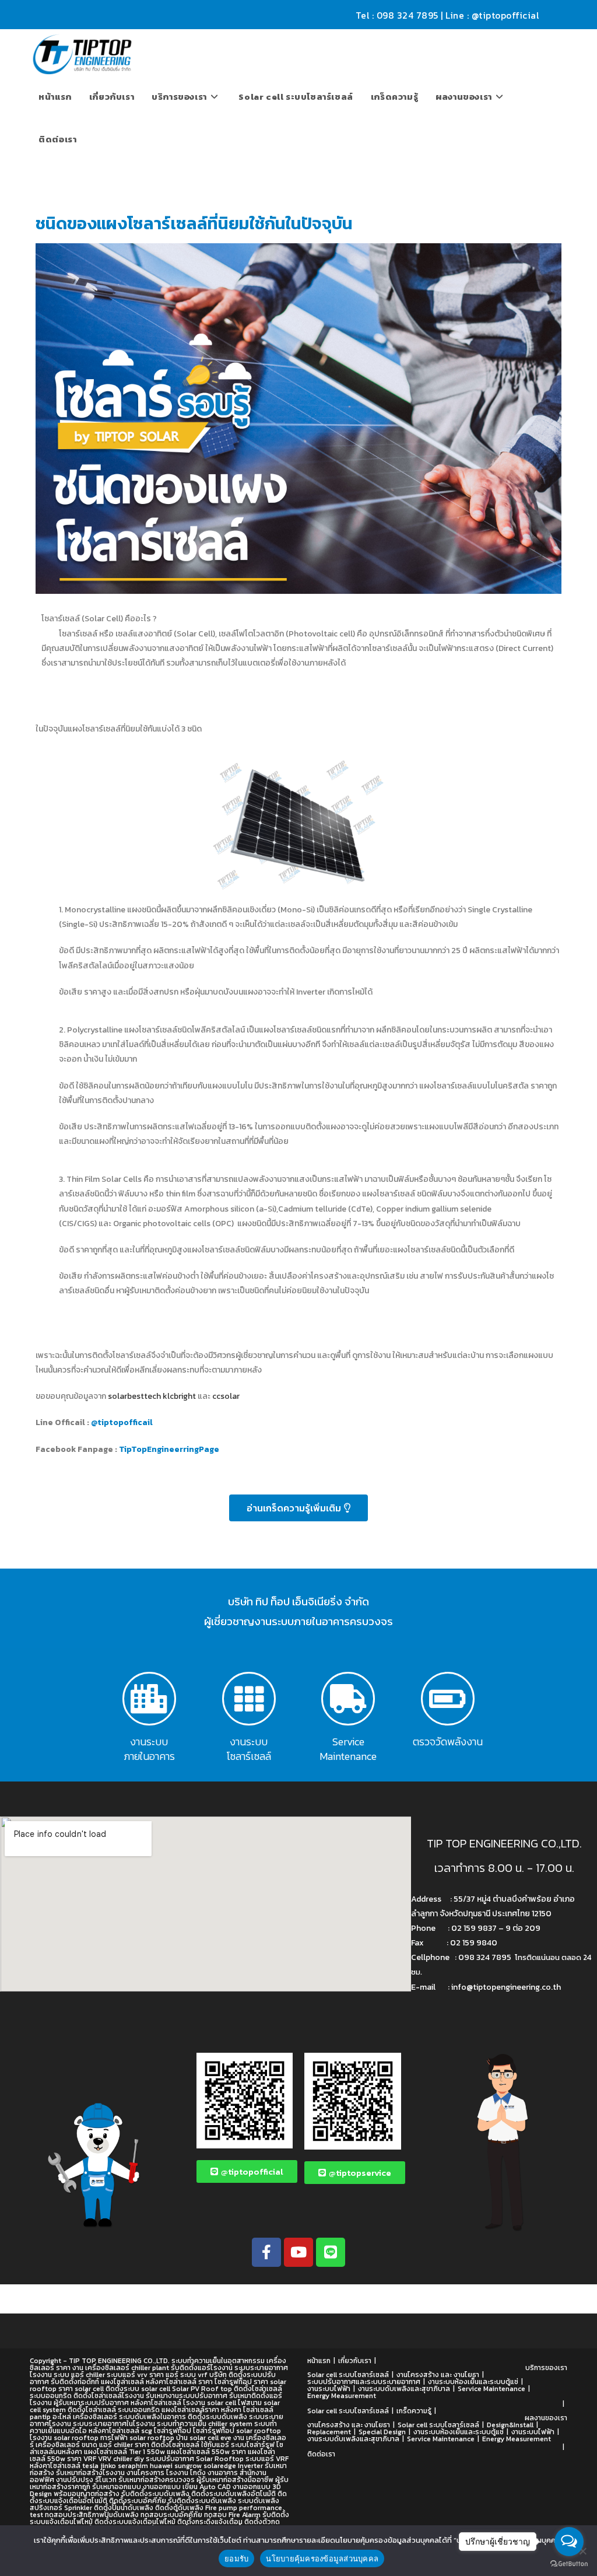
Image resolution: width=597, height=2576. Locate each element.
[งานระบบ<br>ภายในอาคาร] (149, 1699)
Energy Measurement (342, 2396)
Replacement (329, 2432)
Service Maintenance (348, 1749)
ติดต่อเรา (321, 2454)
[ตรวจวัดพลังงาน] (448, 1699)
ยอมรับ (236, 2558)
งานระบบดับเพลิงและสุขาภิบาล (404, 2389)
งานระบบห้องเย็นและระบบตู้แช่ (473, 2382)
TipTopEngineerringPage (169, 1449)
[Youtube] (298, 2252)
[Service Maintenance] (348, 1699)
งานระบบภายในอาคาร (149, 1749)
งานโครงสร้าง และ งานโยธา (438, 2375)
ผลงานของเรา (546, 2418)
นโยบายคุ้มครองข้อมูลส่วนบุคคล (322, 2558)
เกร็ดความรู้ (414, 2411)
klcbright (179, 1396)
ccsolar (226, 1396)
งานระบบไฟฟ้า (329, 2389)
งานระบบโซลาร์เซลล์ (249, 1749)
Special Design (382, 2432)
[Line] (331, 2252)
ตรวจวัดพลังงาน (448, 1742)
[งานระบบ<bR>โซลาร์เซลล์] (249, 1699)
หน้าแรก (319, 2361)
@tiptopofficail (124, 1422)
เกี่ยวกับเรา (355, 2361)
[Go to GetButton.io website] (569, 2564)
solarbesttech (134, 1396)
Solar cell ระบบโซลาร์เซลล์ (348, 2375)
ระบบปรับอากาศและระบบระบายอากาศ (364, 2382)
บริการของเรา (546, 2368)
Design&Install (510, 2425)
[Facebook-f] (266, 2252)
